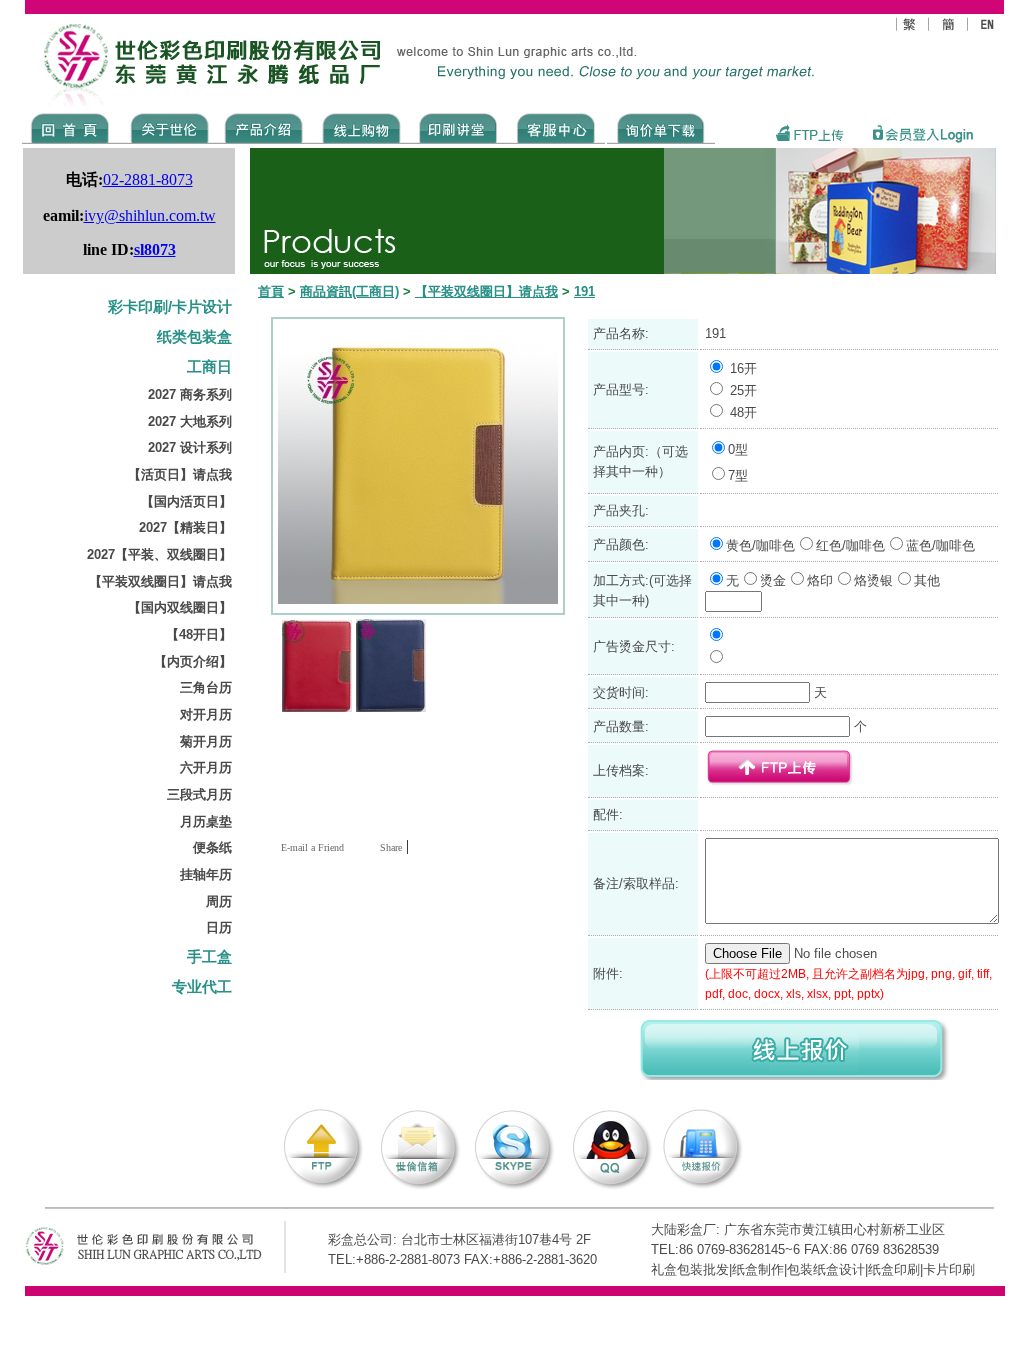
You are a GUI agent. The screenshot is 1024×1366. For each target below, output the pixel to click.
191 (584, 291)
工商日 (209, 367)
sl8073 (155, 249)
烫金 (773, 580)
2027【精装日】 (185, 527)
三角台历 (206, 687)
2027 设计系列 (190, 447)
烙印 (820, 580)
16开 (743, 368)
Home (70, 127)
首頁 (271, 291)
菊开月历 (206, 741)
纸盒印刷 (894, 1269)
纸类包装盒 (194, 337)
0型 (738, 449)
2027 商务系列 (190, 394)
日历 (219, 927)
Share (391, 847)
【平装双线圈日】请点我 (160, 581)
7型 (738, 475)
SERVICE (557, 127)
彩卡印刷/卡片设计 (170, 307)
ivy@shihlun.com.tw (150, 215)
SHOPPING (360, 127)
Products (262, 127)
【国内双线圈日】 (180, 607)
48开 (743, 412)
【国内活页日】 (186, 501)
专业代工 (202, 987)
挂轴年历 (206, 874)
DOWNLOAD (661, 127)
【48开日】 (199, 634)
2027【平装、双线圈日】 (159, 554)
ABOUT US (166, 127)
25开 (743, 390)
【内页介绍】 (193, 661)
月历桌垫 (206, 821)
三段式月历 (199, 794)
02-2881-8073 (148, 179)
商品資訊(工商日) (349, 291)
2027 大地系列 (190, 421)
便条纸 (212, 847)
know (458, 127)
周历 (219, 901)
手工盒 (209, 957)
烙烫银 (873, 580)
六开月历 (206, 767)
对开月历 (206, 714)
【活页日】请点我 (180, 474)
